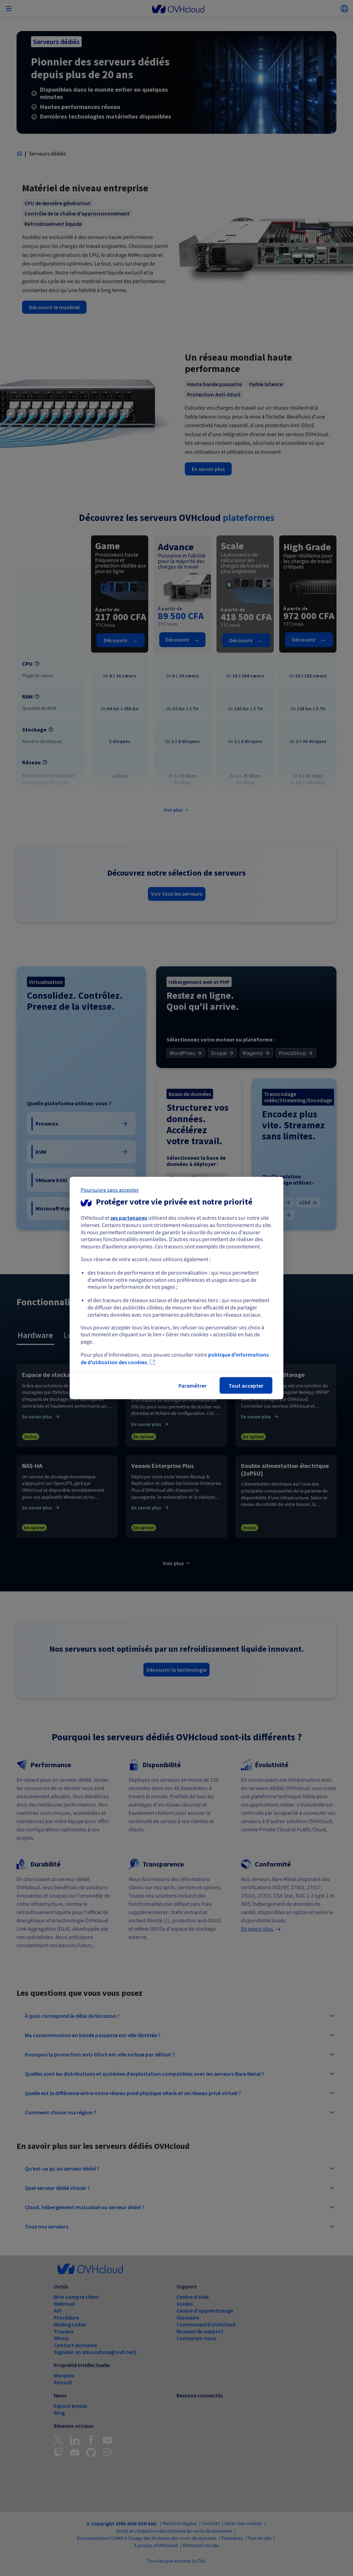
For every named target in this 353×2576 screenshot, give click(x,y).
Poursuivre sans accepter (110, 1190)
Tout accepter (246, 1385)
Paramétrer (193, 1385)
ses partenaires (129, 1218)
